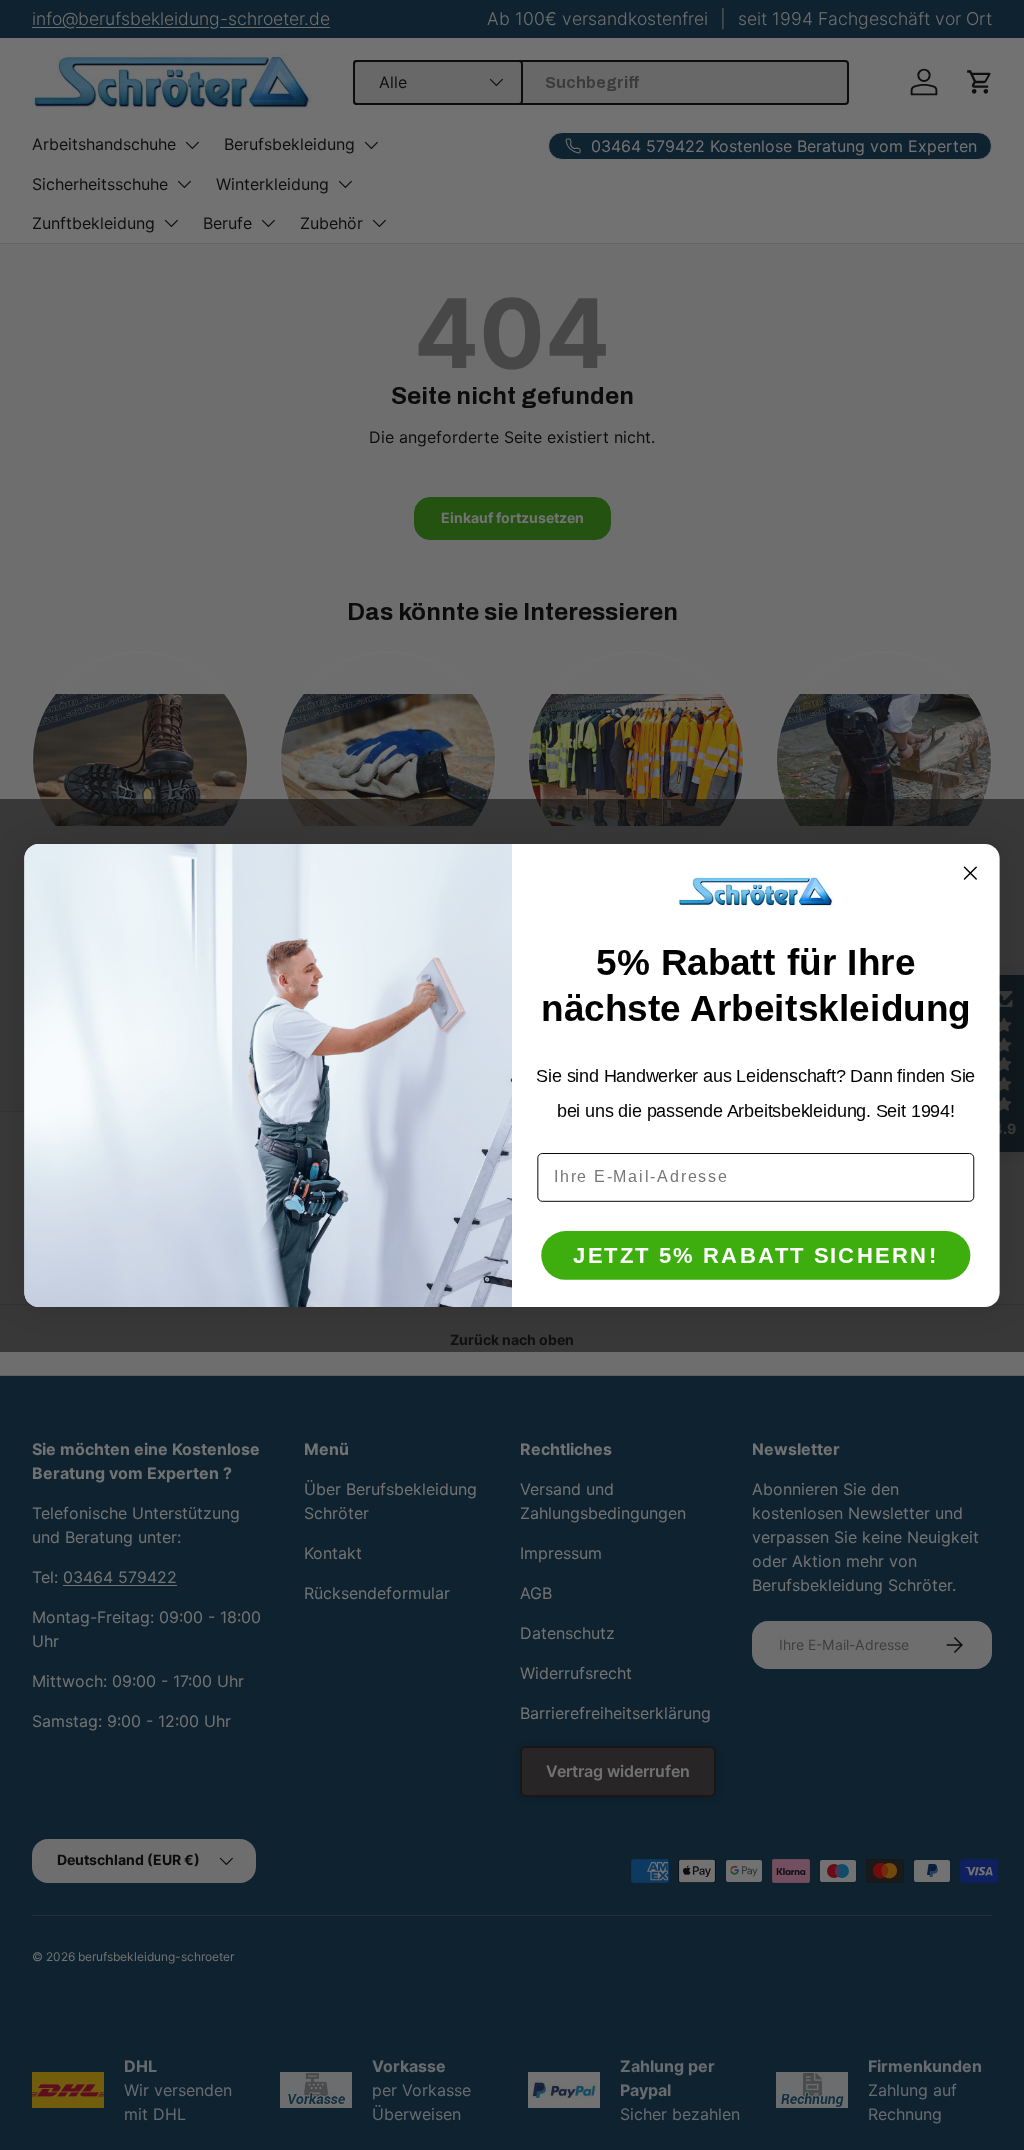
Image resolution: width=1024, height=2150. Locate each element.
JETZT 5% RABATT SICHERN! (756, 1254)
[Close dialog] (970, 872)
